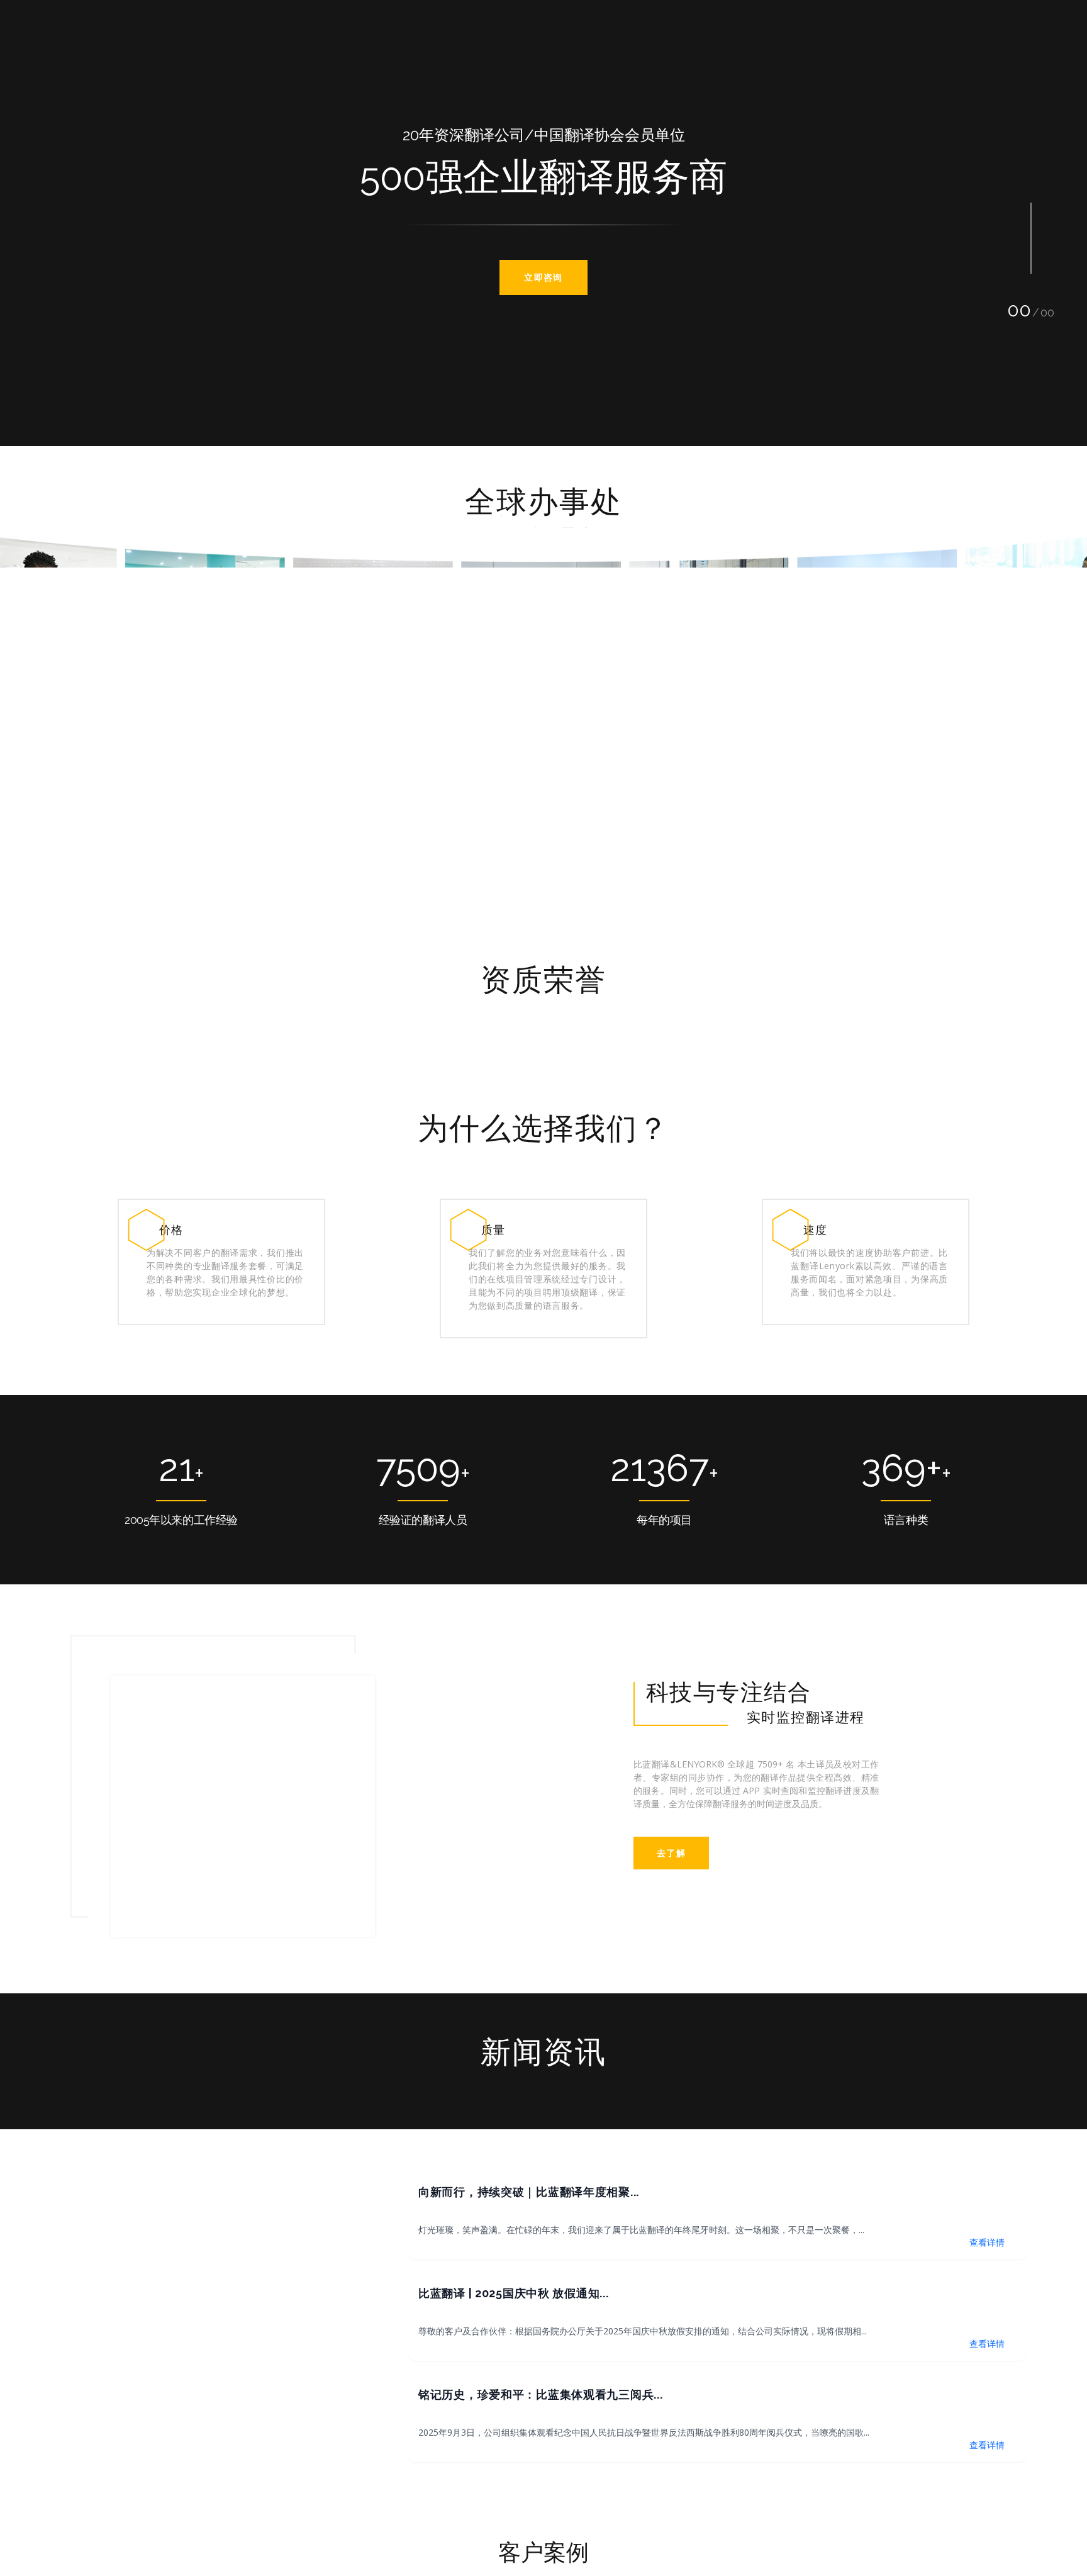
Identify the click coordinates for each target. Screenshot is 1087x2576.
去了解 (671, 1865)
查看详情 (987, 2240)
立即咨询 (543, 277)
